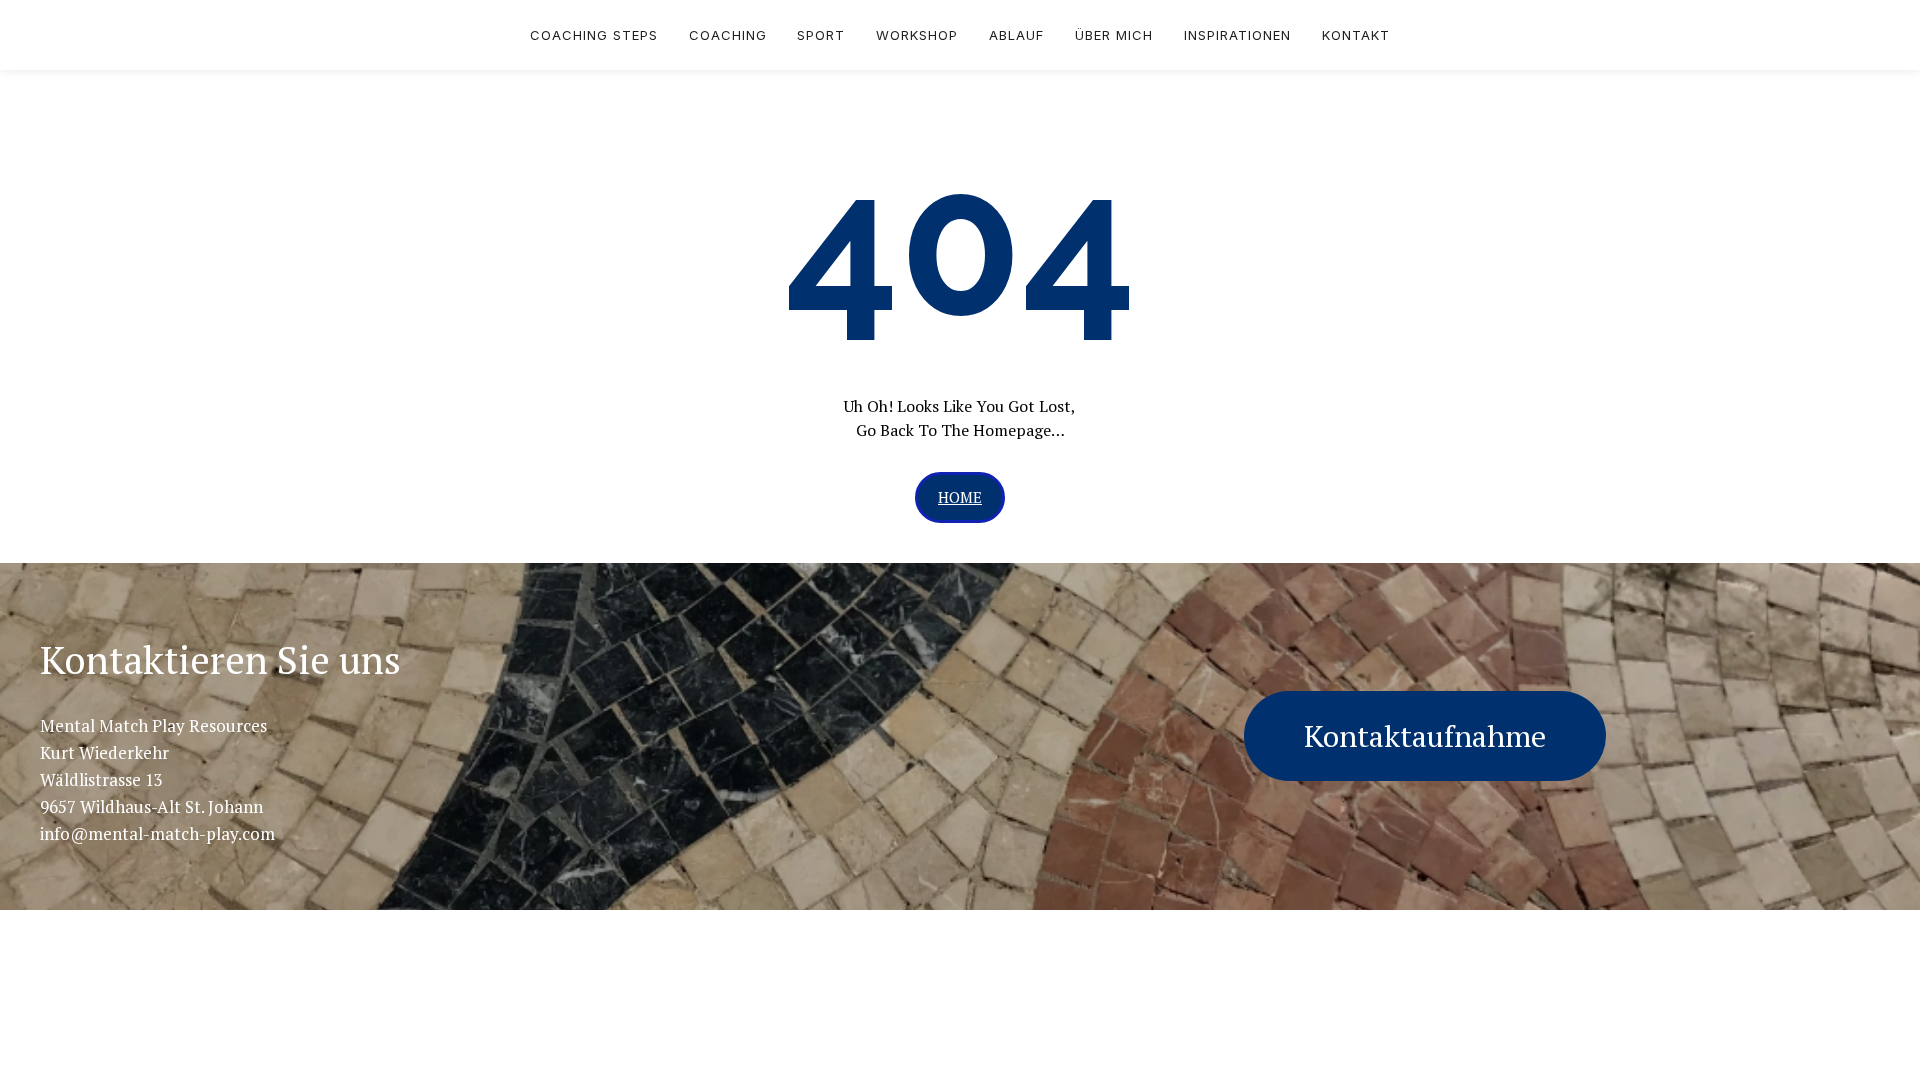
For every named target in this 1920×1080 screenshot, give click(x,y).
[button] (960, 497)
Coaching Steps (594, 35)
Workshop (917, 35)
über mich (1114, 35)
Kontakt (1356, 35)
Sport (821, 35)
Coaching (728, 35)
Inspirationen (1237, 35)
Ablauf (1016, 35)
